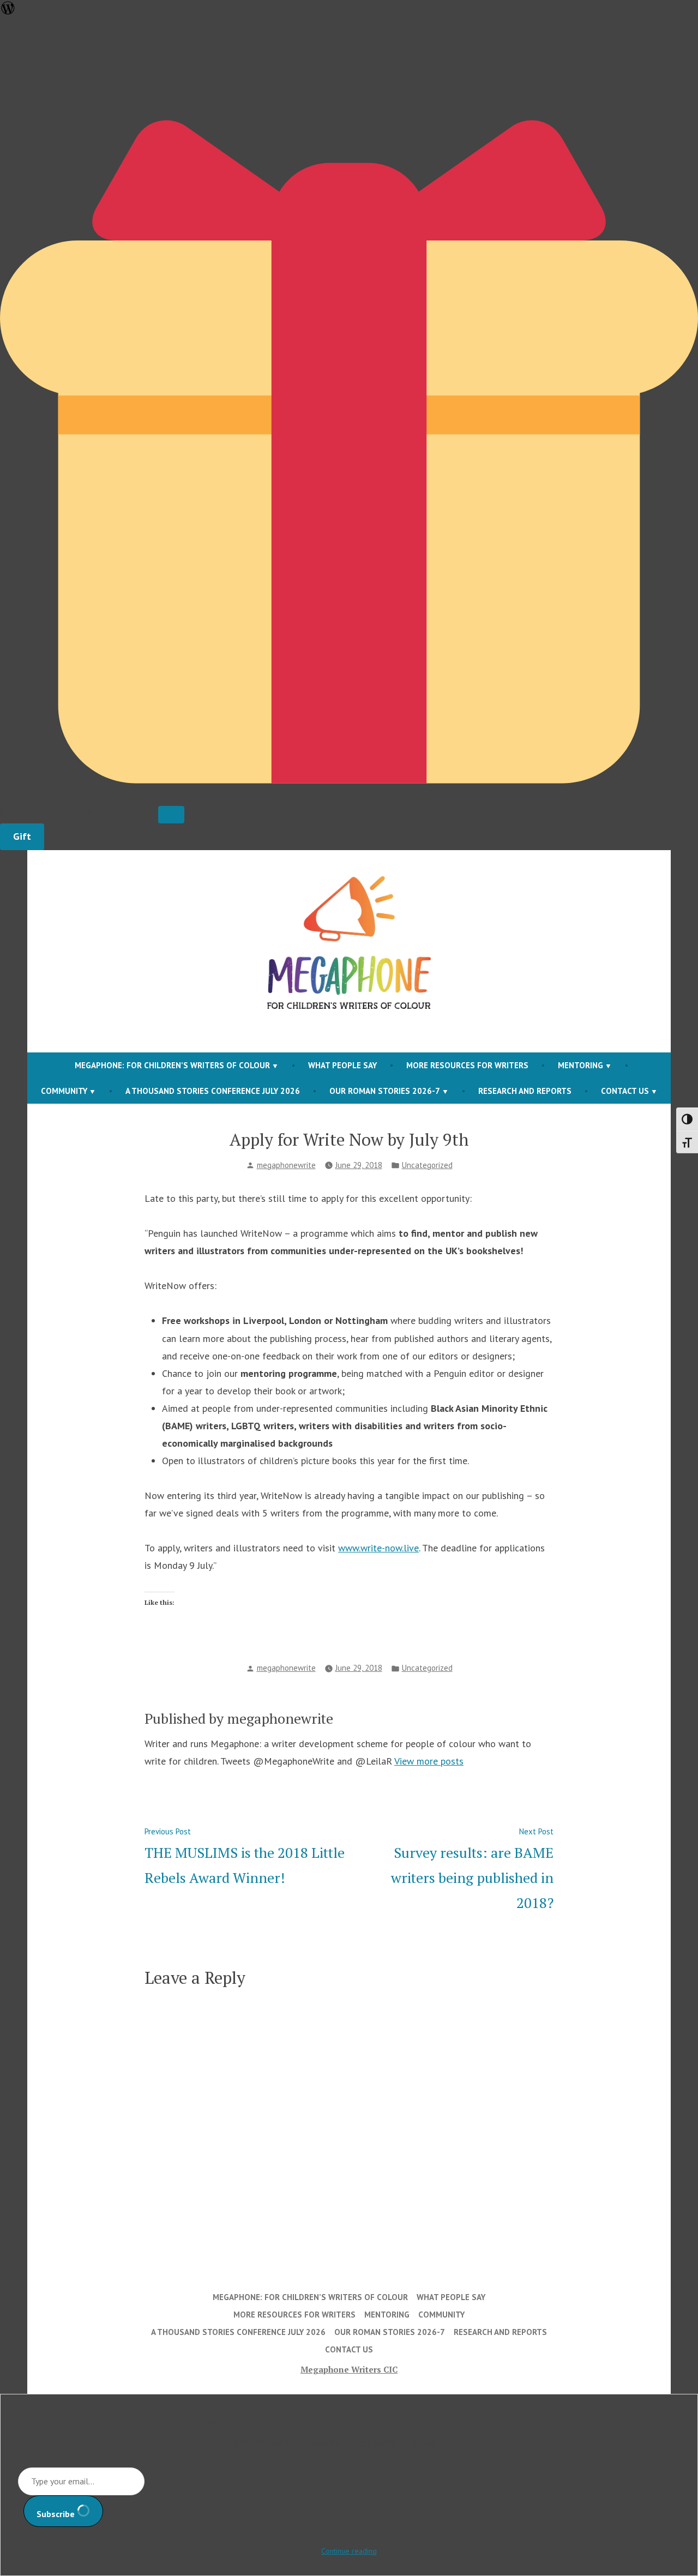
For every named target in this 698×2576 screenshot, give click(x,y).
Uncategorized (427, 1165)
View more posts (429, 1761)
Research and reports (525, 1091)
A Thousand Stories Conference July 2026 (213, 1091)
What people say (342, 1065)
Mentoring (580, 1065)
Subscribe (57, 2514)
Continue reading (349, 2551)
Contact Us (625, 1091)
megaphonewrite (286, 1165)
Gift (22, 836)
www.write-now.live (378, 1548)
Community (64, 1091)
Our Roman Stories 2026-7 (385, 1091)
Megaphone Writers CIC (349, 2369)
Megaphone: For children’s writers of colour (172, 1065)
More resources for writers (467, 1065)
